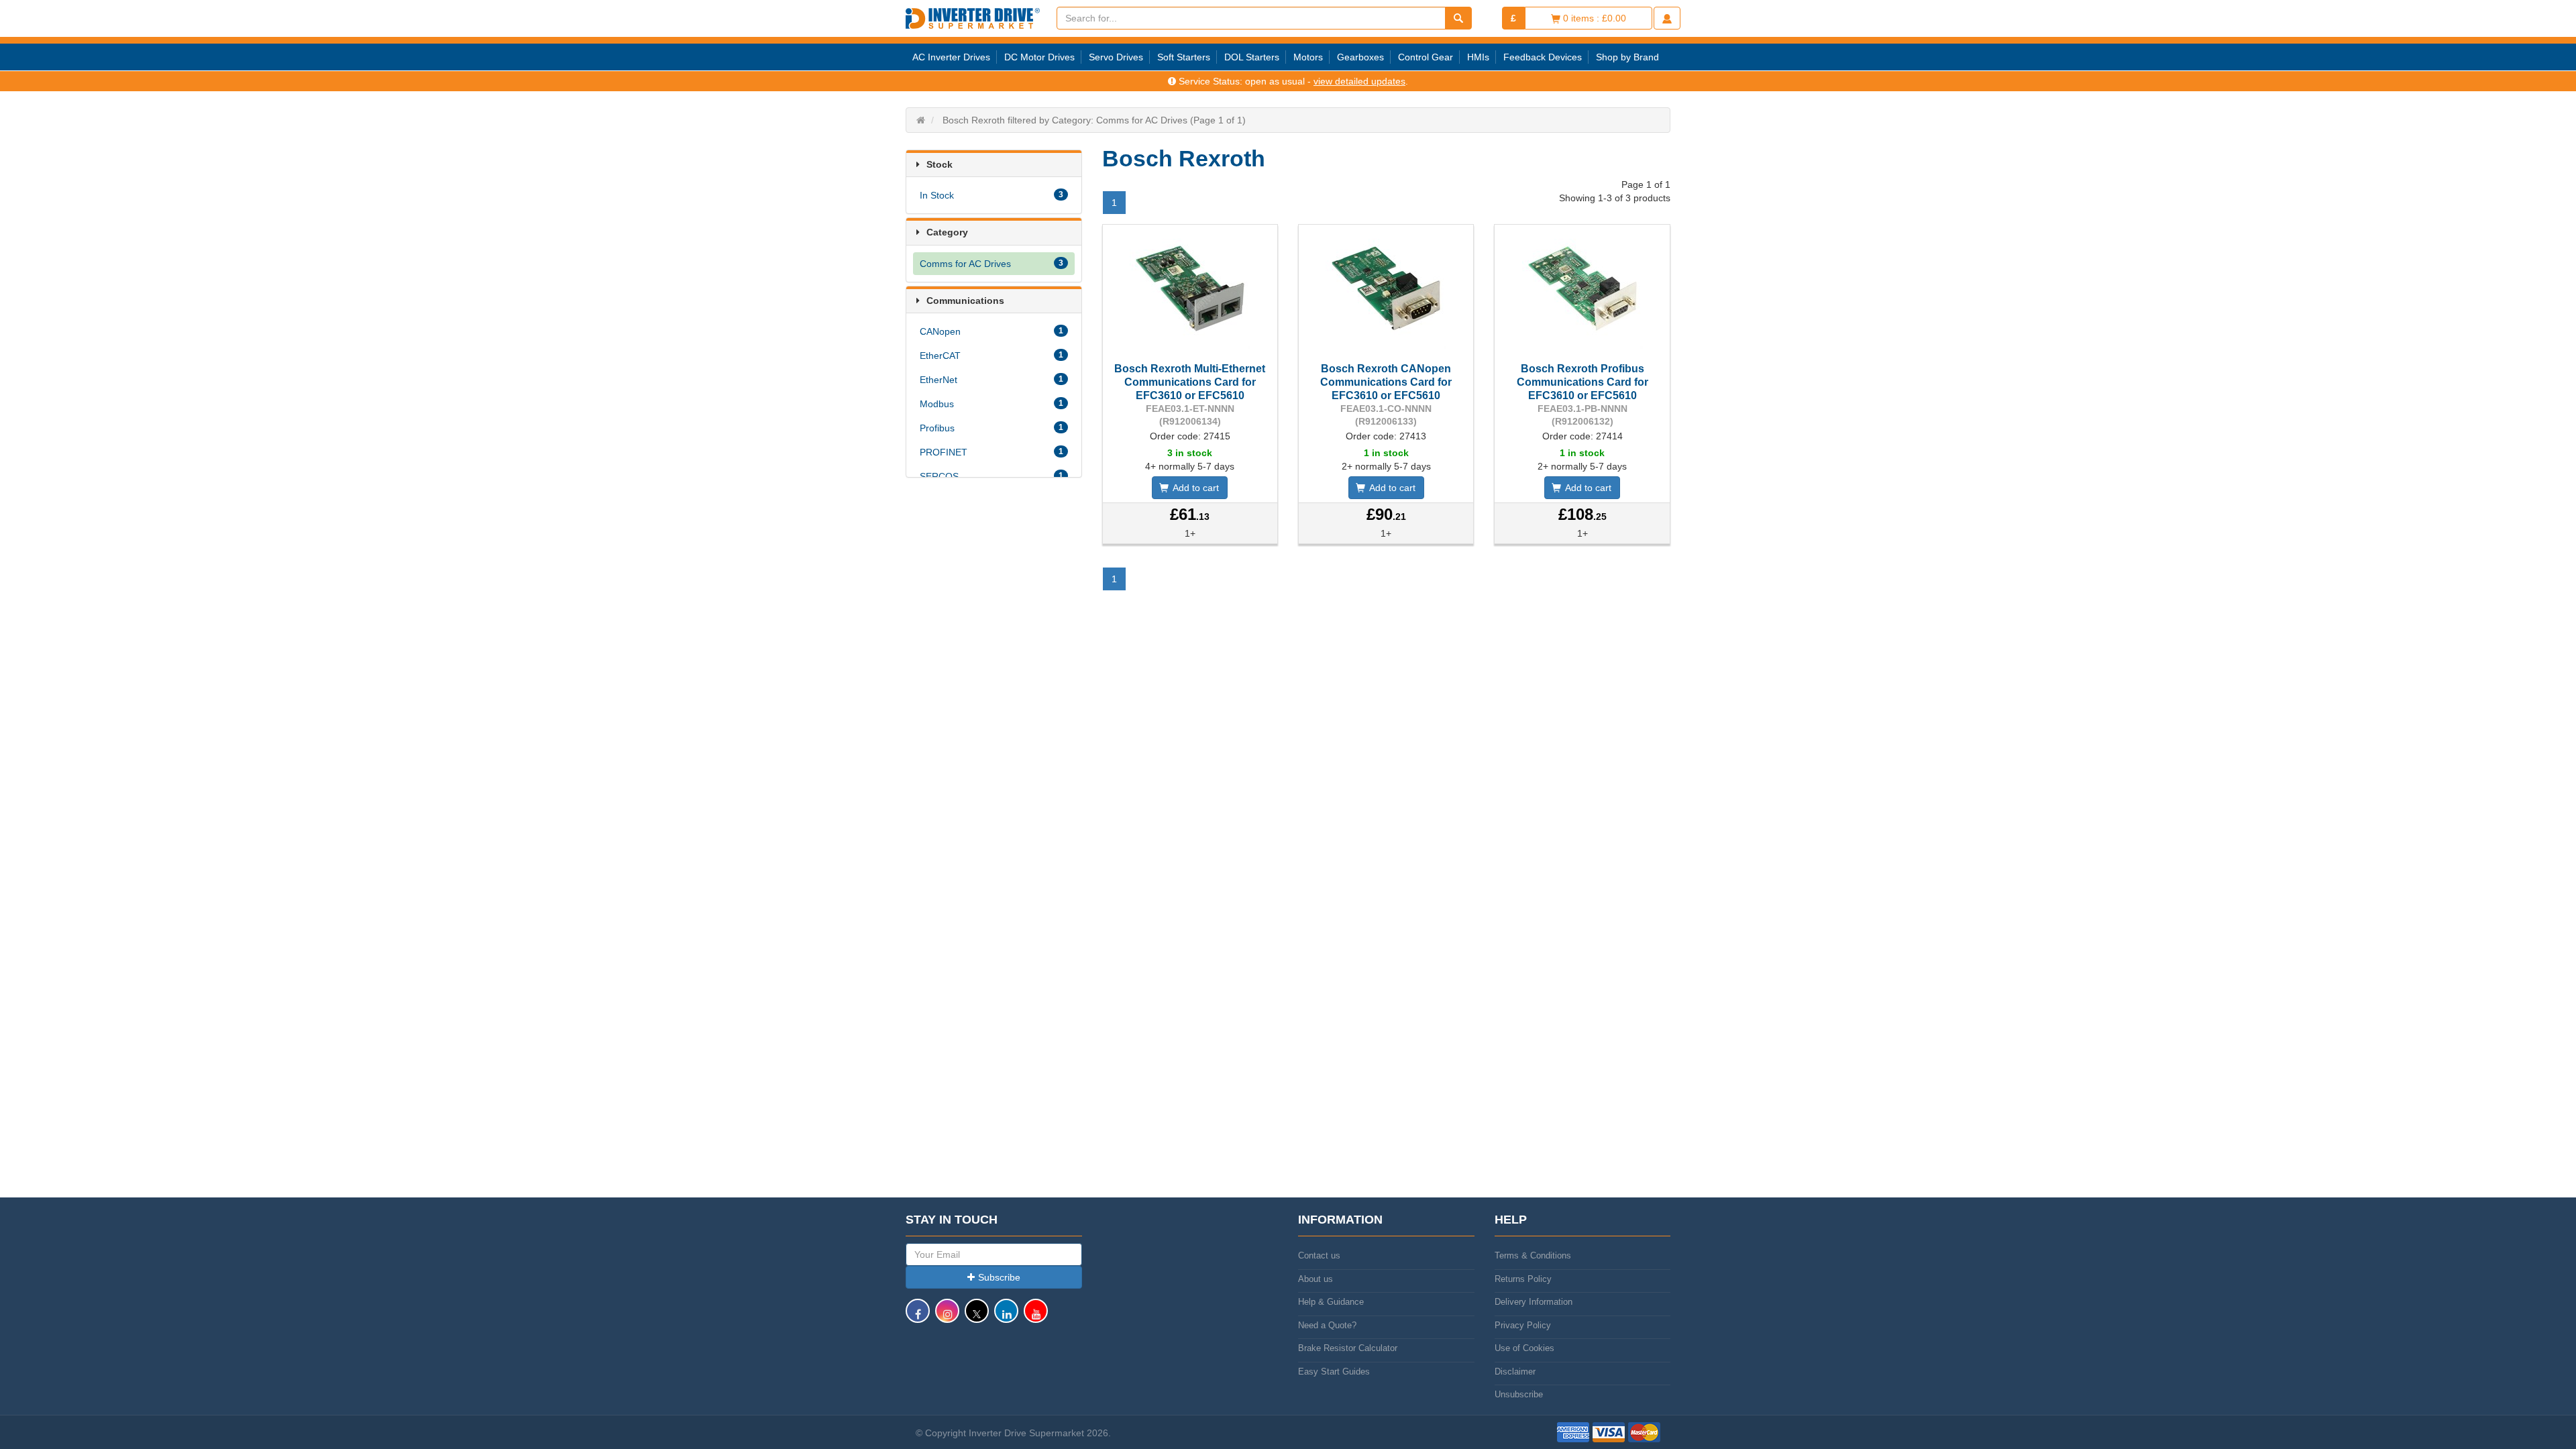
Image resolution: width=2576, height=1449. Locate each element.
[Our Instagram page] (947, 1317)
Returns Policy (1523, 1279)
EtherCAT (991, 356)
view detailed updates (1359, 81)
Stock (940, 164)
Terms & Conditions (1533, 1255)
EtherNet (991, 380)
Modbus (991, 404)
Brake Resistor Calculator (1348, 1348)
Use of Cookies (1524, 1348)
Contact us (1319, 1255)
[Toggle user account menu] (1667, 18)
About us (1316, 1279)
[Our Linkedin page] (1006, 1317)
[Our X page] (977, 1317)
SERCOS (991, 476)
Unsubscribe (1519, 1394)
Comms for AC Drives (991, 264)
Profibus (991, 428)
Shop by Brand (1627, 57)
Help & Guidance (1331, 1302)
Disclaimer (1515, 1372)
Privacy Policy (1523, 1325)
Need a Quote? (1327, 1325)
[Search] (1458, 18)
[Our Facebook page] (918, 1317)
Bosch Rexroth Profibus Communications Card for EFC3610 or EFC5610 (1582, 382)
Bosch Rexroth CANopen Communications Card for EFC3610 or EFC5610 (1386, 382)
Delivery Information (1534, 1302)
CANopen (991, 331)
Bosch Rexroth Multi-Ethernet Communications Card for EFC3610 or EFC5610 (1190, 382)
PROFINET (991, 452)
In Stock (991, 195)
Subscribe (999, 1277)
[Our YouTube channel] (1036, 1317)
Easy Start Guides (1334, 1372)
